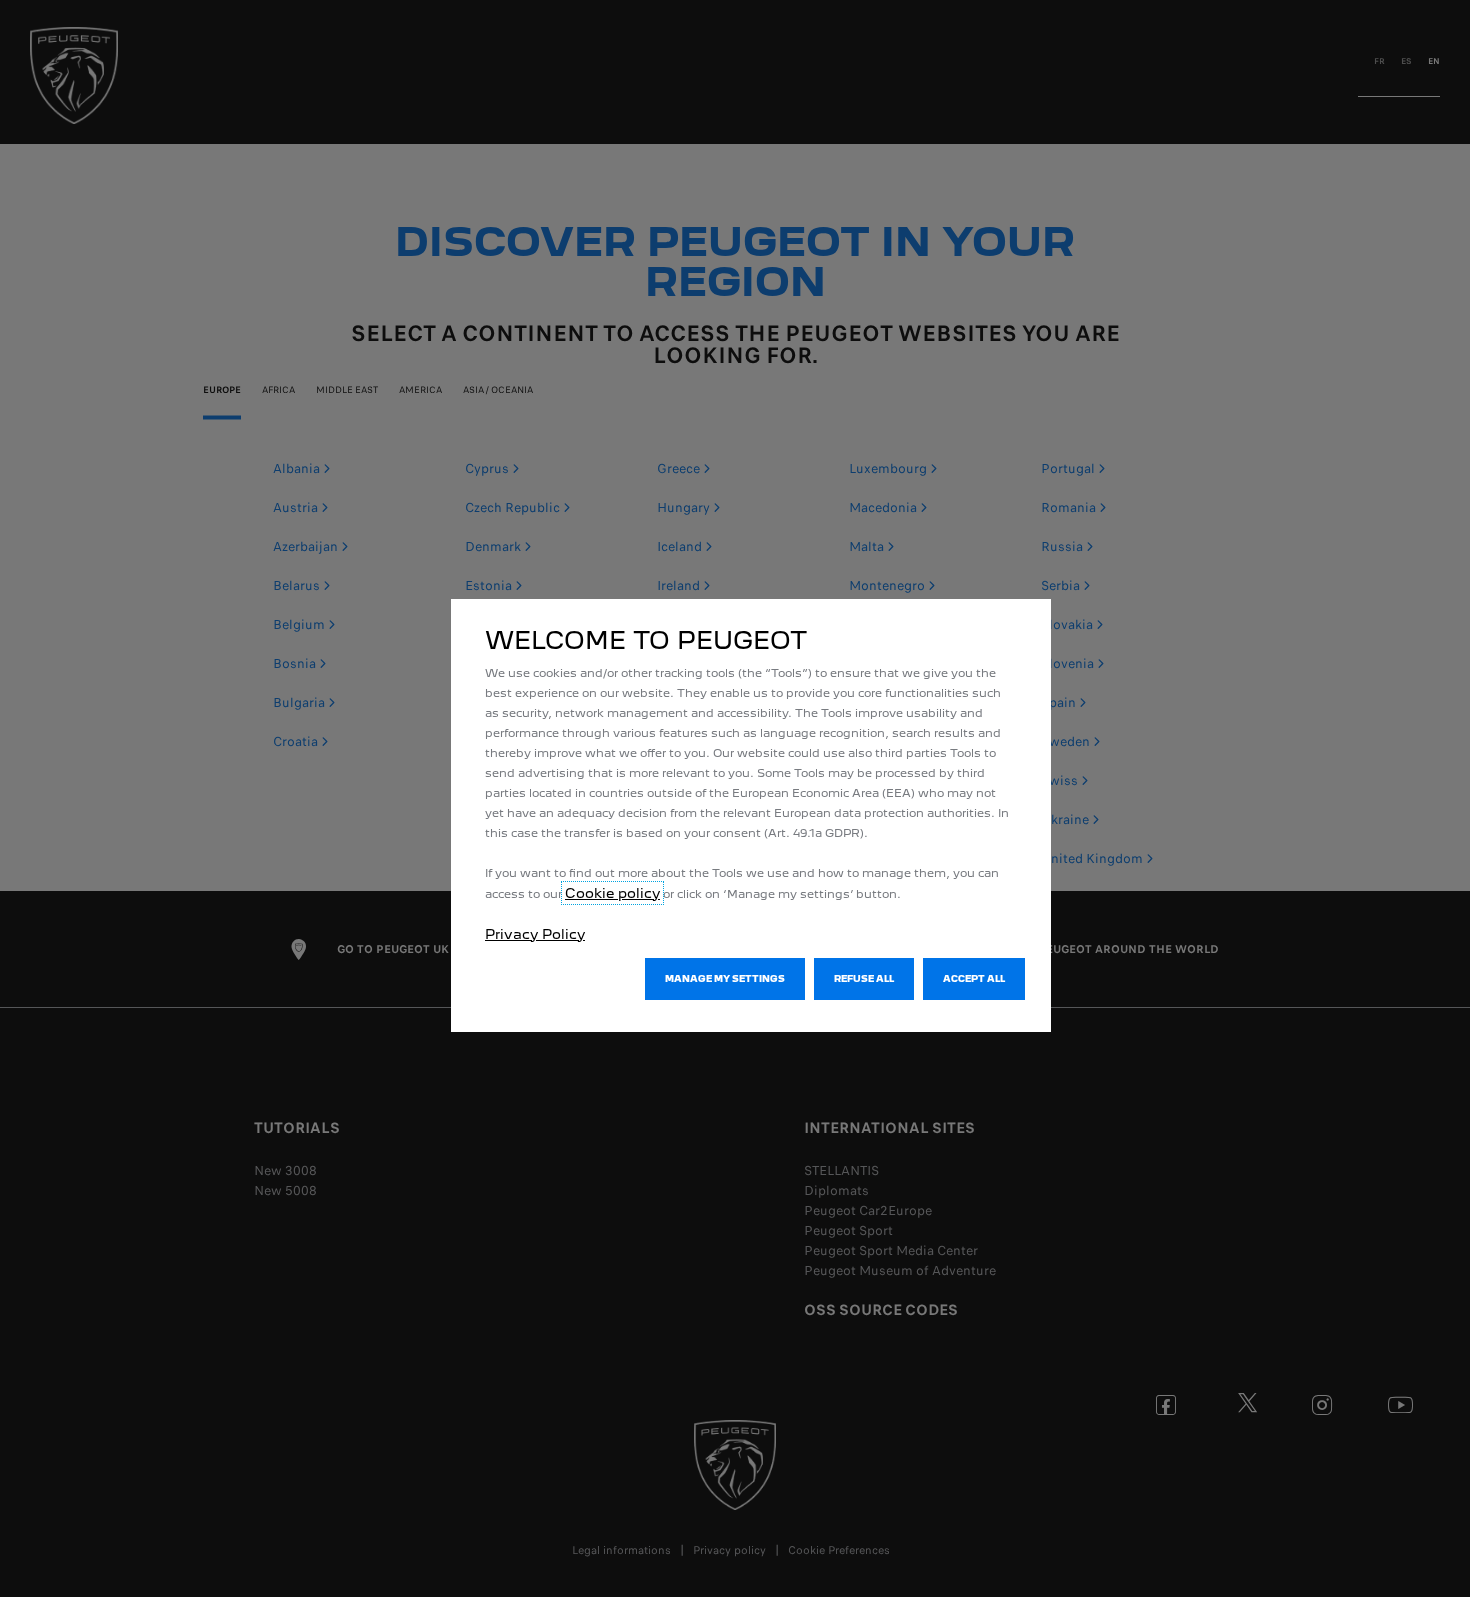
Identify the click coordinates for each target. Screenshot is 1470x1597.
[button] (725, 979)
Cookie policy (612, 893)
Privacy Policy (535, 934)
